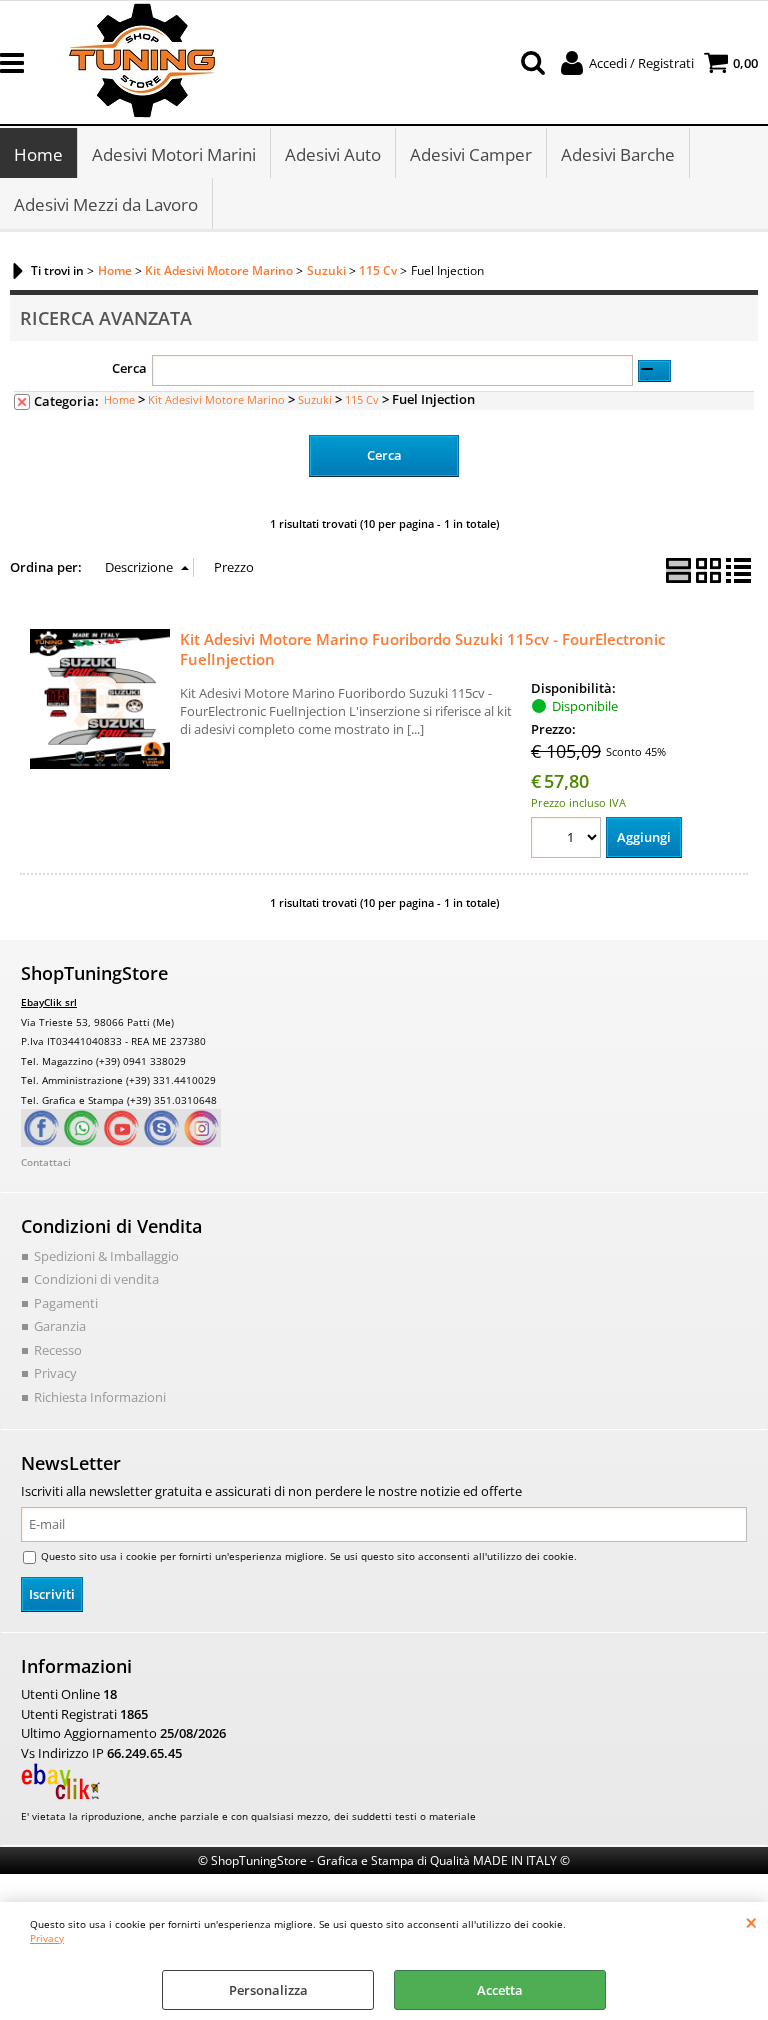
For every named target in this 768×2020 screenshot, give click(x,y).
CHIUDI (751, 1922)
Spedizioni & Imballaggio (106, 1256)
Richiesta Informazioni (100, 1397)
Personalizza (268, 1990)
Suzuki (315, 399)
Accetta (500, 1990)
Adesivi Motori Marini (174, 154)
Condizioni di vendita (96, 1279)
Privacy (47, 1938)
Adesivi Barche (618, 154)
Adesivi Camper (471, 154)
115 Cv (362, 399)
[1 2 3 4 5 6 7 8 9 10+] (568, 840)
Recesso (58, 1350)
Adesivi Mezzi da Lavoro (106, 204)
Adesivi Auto (333, 154)
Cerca (129, 368)
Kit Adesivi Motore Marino (216, 399)
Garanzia (60, 1326)
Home (38, 154)
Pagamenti (66, 1303)
